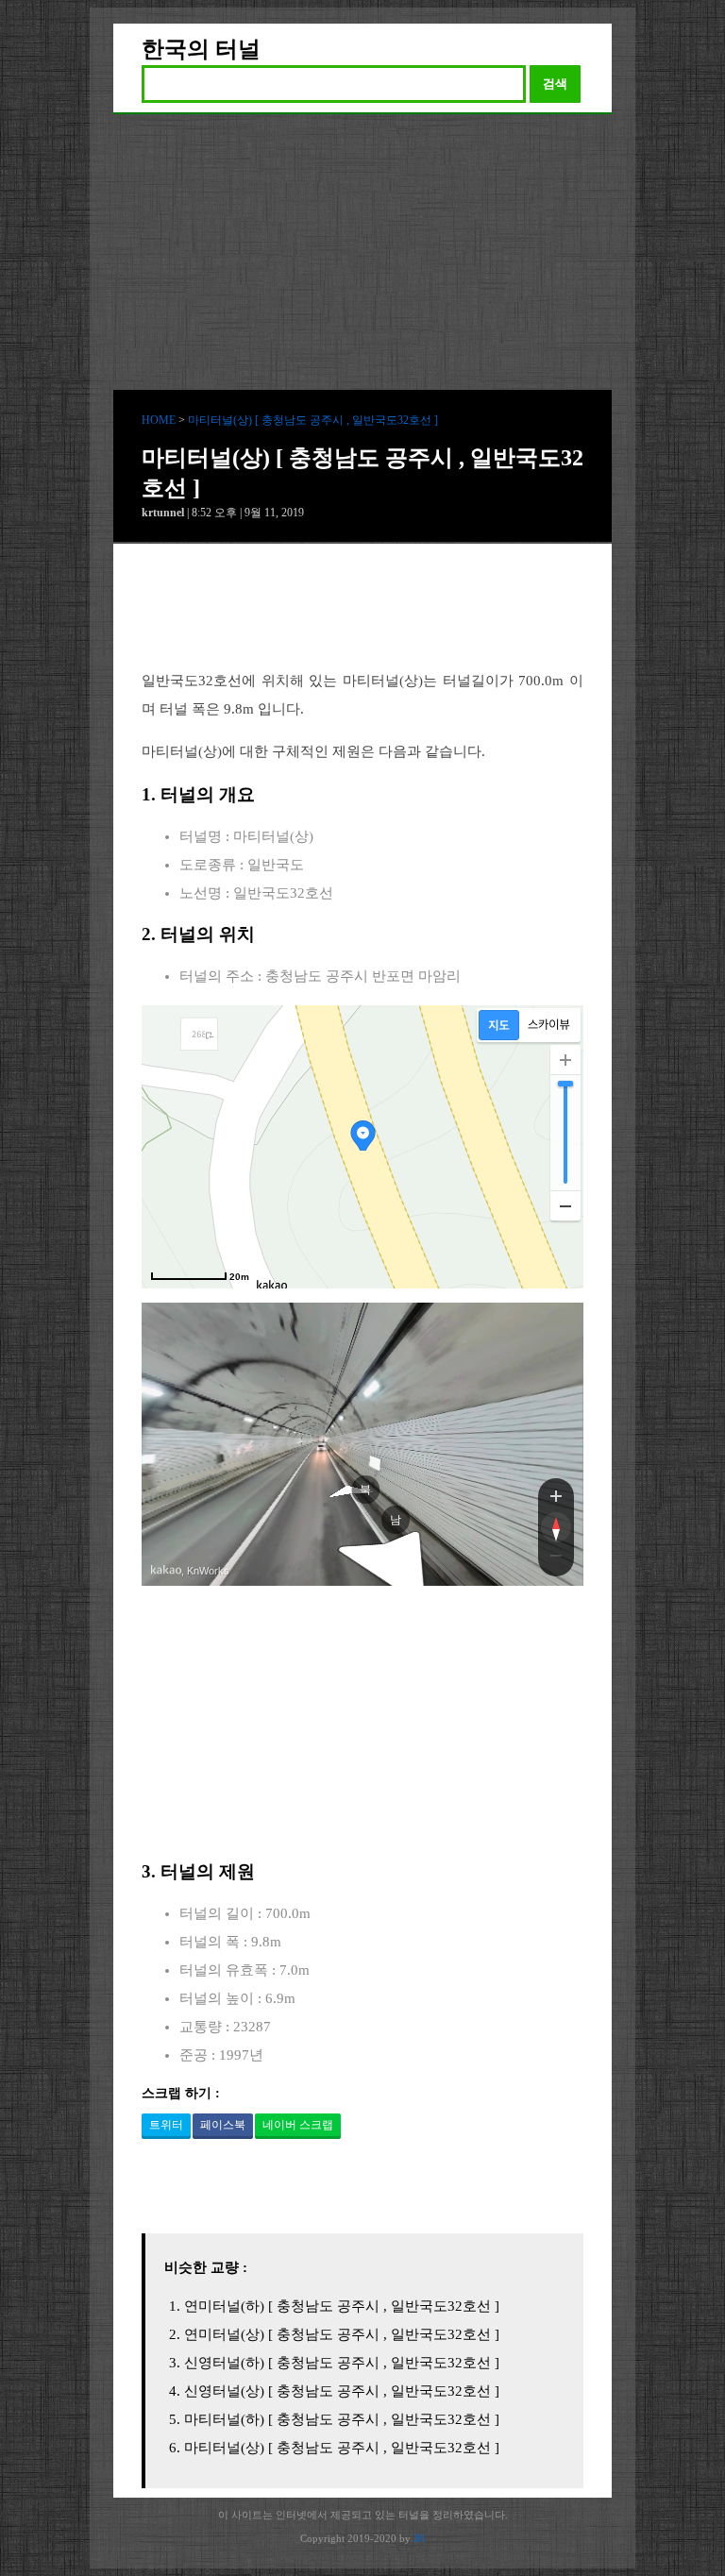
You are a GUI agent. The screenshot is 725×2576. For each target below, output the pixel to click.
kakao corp (166, 1570)
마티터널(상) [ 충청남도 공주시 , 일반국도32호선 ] (313, 420)
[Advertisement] (362, 256)
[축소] (565, 1205)
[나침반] (556, 1527)
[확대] (565, 1060)
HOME (159, 420)
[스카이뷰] (549, 1025)
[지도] (499, 1025)
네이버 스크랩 (298, 2125)
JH (419, 2538)
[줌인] (556, 1495)
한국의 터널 (201, 49)
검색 (555, 84)
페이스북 (223, 2125)
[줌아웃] (556, 1559)
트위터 (166, 2125)
